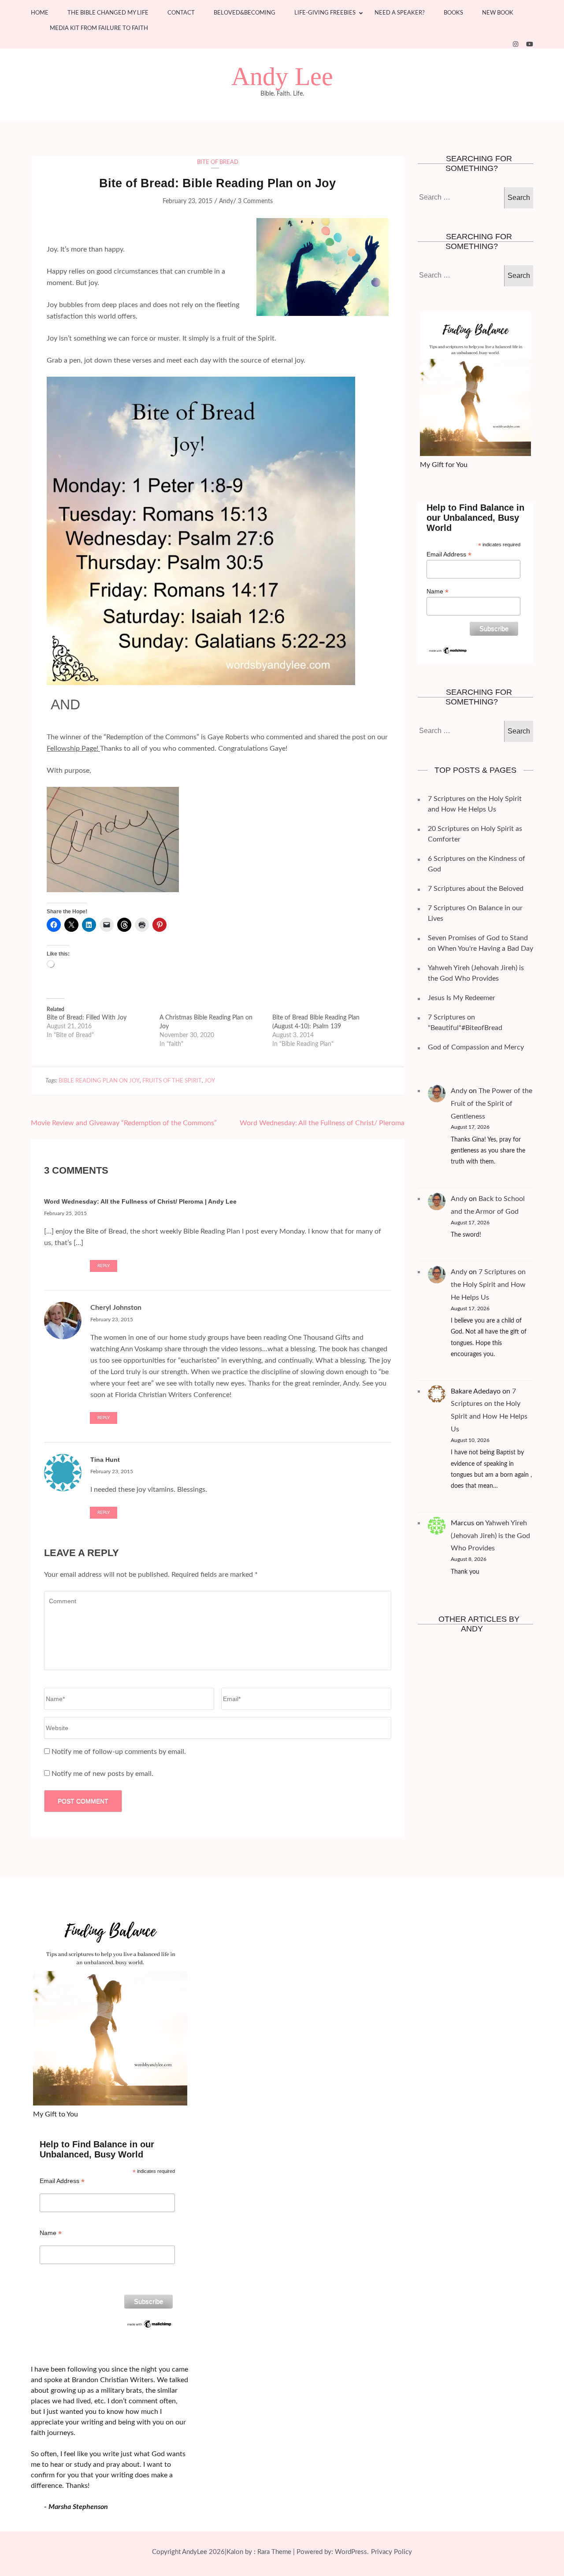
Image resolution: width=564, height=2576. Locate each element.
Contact (181, 13)
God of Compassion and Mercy (476, 1047)
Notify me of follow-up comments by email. (119, 1752)
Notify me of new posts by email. (102, 1774)
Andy (226, 201)
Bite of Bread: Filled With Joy (87, 1018)
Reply (104, 1266)
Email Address (449, 554)
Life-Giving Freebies (325, 13)
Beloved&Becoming (245, 13)
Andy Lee (282, 77)
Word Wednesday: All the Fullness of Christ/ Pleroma (322, 1123)
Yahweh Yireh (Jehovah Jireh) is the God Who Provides (490, 1536)
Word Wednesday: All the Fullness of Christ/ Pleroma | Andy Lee (140, 1201)
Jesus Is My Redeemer (462, 998)
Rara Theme (274, 2552)
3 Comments (255, 201)
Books (453, 13)
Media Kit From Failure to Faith (99, 28)
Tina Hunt (105, 1460)
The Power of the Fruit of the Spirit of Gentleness (492, 1104)
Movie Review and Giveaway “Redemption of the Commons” (124, 1123)
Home (40, 13)
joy (210, 1081)
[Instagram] (516, 44)
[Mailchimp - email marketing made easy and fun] (448, 650)
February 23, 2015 (112, 1320)
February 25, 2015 (65, 1213)
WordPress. (352, 2552)
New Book (498, 13)
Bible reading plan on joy (99, 1081)
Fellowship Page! (73, 749)
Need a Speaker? (400, 13)
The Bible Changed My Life (108, 13)
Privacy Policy (391, 2552)
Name (438, 591)
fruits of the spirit (172, 1081)
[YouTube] (530, 44)
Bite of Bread (218, 162)
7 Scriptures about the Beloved (476, 889)
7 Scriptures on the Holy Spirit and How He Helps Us (488, 1285)
